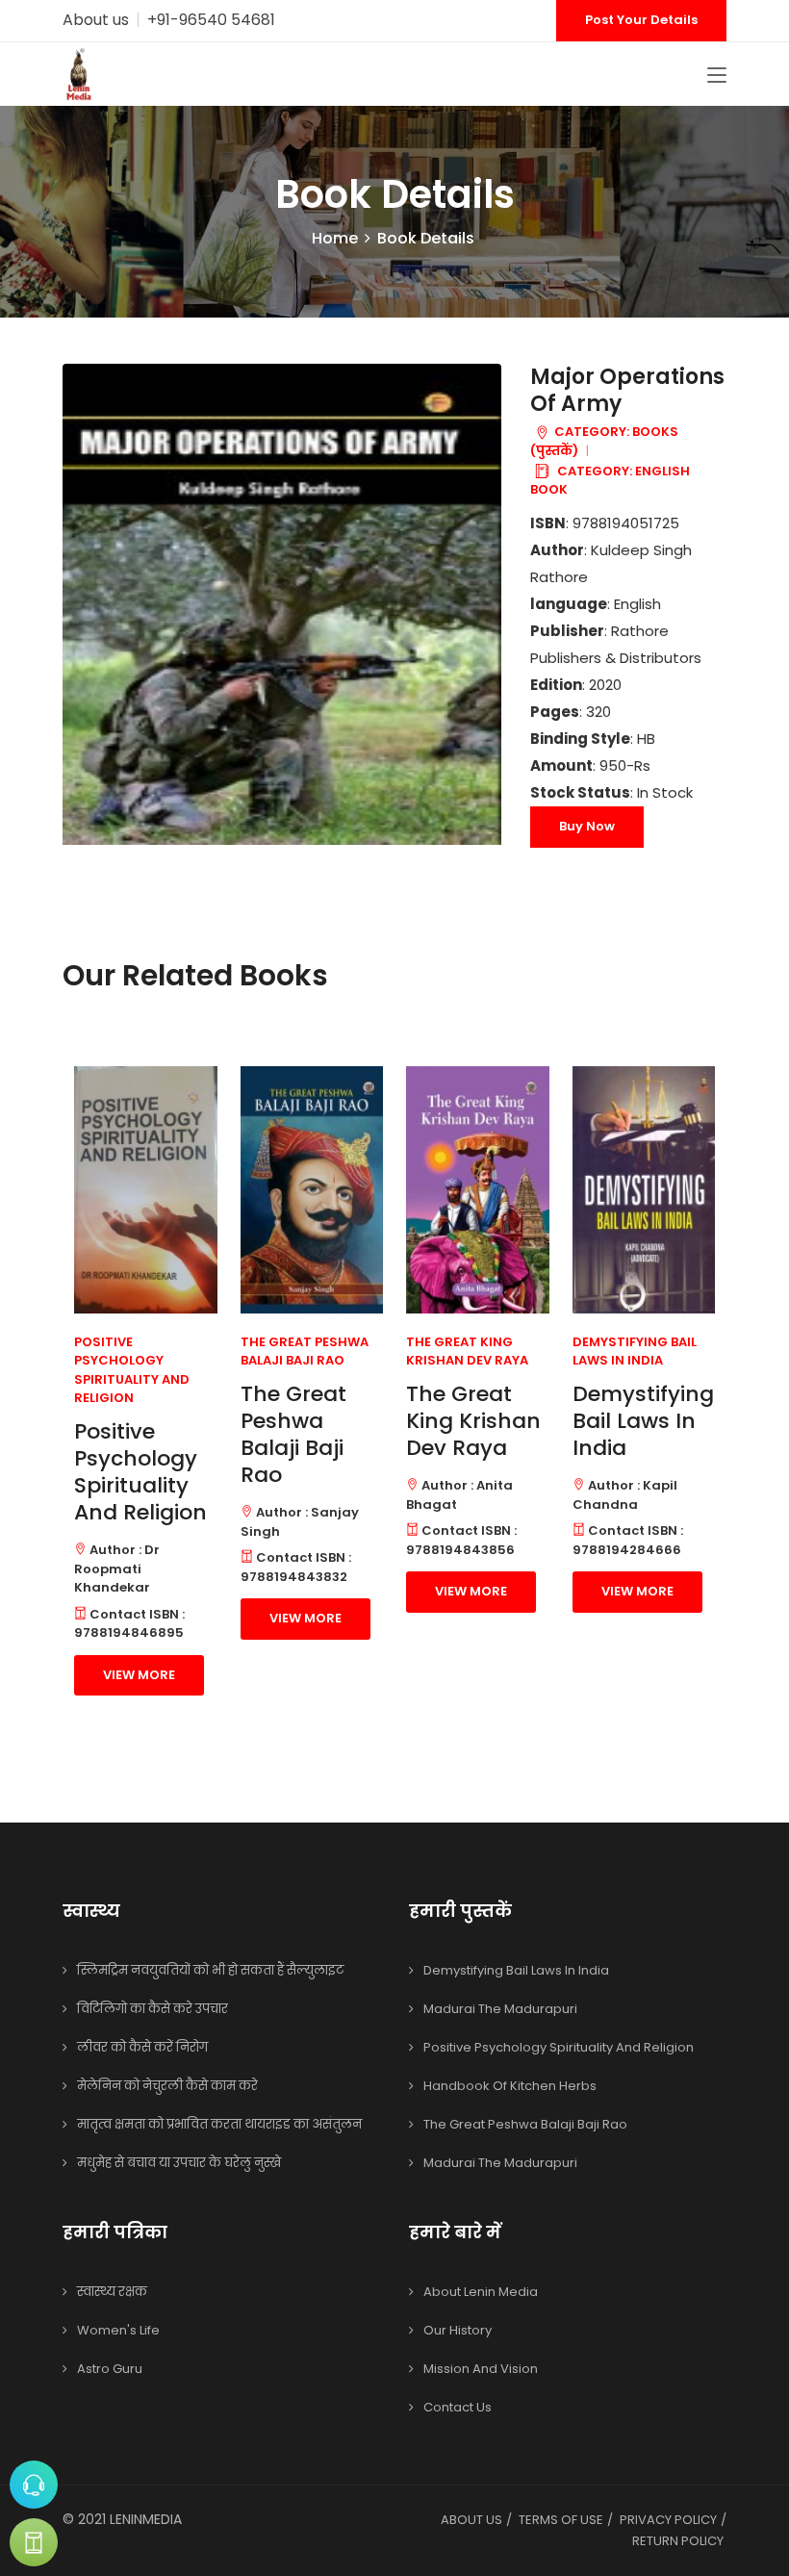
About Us (471, 2520)
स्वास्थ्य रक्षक (112, 2292)
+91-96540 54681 (211, 20)
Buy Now (587, 826)
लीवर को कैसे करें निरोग (142, 2047)
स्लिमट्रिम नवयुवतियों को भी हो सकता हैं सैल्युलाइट (210, 1970)
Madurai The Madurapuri (500, 2009)
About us (96, 20)
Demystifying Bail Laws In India (643, 1421)
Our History (458, 2330)
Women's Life (118, 2330)
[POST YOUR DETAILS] (34, 2542)
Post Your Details (641, 20)
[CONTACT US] (34, 2485)
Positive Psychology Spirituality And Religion (140, 1472)
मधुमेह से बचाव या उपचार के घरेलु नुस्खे (179, 2163)
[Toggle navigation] (717, 76)
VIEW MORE (139, 1675)
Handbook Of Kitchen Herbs (510, 2086)
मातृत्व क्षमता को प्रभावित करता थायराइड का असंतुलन (219, 2124)
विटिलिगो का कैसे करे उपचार (153, 2009)
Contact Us (458, 2407)
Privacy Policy (668, 2520)
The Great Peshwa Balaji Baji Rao (293, 1434)
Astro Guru (110, 2369)
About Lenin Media (481, 2292)
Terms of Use (561, 2520)
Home (335, 238)
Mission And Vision (481, 2369)
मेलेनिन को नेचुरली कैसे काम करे (167, 2086)
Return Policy (678, 2541)
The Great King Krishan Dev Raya (473, 1421)
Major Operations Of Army (627, 390)
